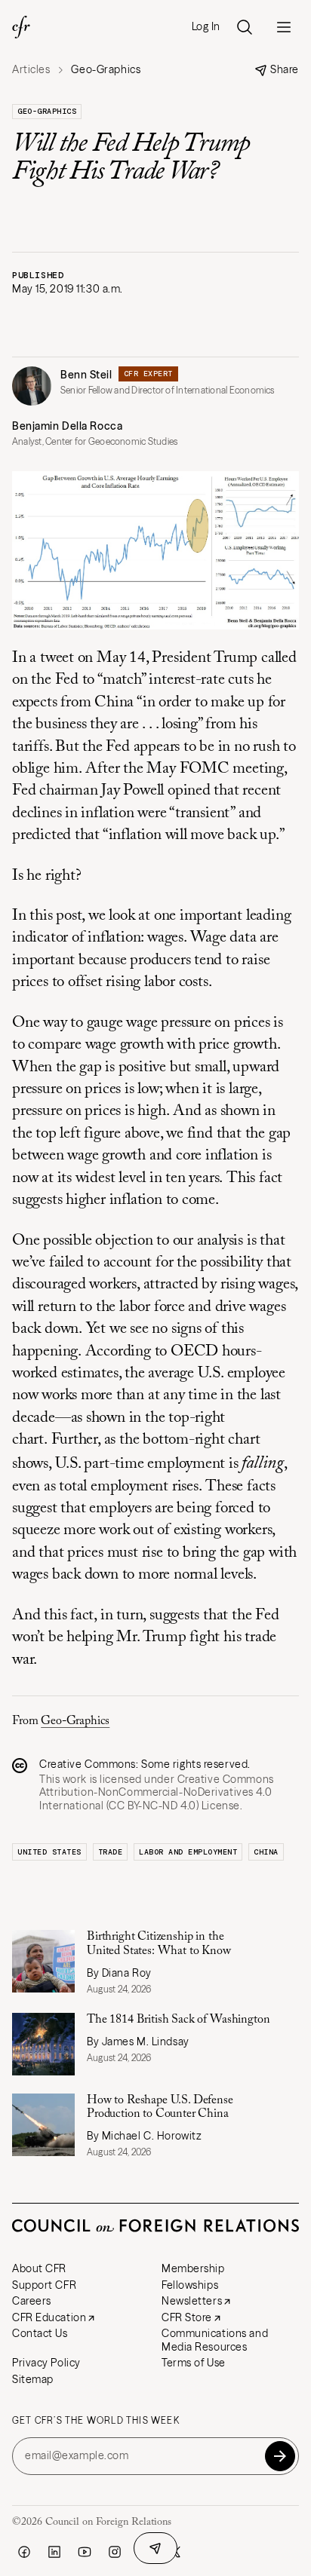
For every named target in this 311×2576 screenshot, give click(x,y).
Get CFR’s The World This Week (96, 2421)
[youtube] (85, 2552)
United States (49, 1852)
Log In (206, 27)
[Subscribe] (280, 2456)
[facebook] (24, 2552)
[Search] (245, 27)
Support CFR (44, 2285)
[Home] (21, 27)
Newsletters (192, 2301)
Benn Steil (86, 375)
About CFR (39, 2268)
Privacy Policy (46, 2363)
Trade (111, 1852)
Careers (32, 2301)
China (266, 1852)
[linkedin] (54, 2552)
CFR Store (187, 2317)
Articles (31, 70)
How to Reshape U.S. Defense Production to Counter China (160, 2107)
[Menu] (284, 27)
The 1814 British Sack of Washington (180, 2020)
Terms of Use (194, 2363)
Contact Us (40, 2333)
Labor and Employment (188, 1852)
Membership (193, 2268)
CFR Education (49, 2317)
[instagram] (115, 2552)
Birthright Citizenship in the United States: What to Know (159, 1943)
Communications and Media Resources (215, 2340)
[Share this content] (155, 2548)
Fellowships (190, 2285)
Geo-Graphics (47, 111)
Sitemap (33, 2379)
